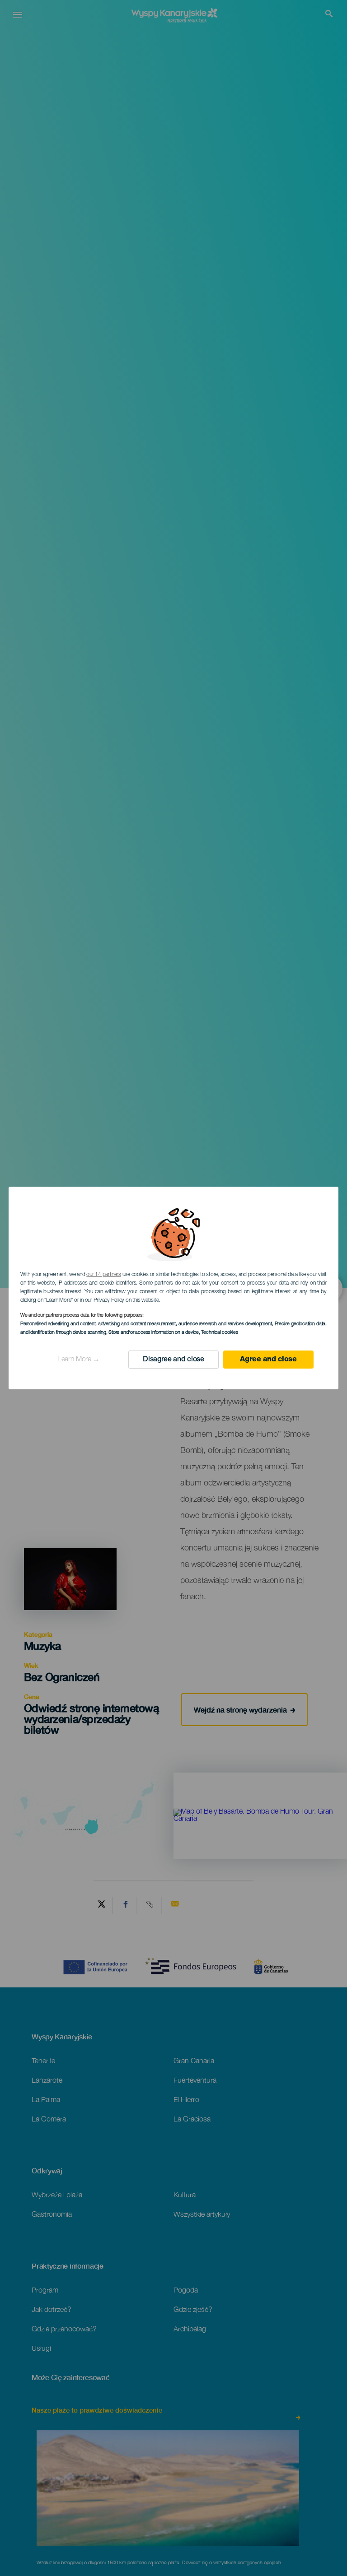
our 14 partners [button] (103, 1275)
